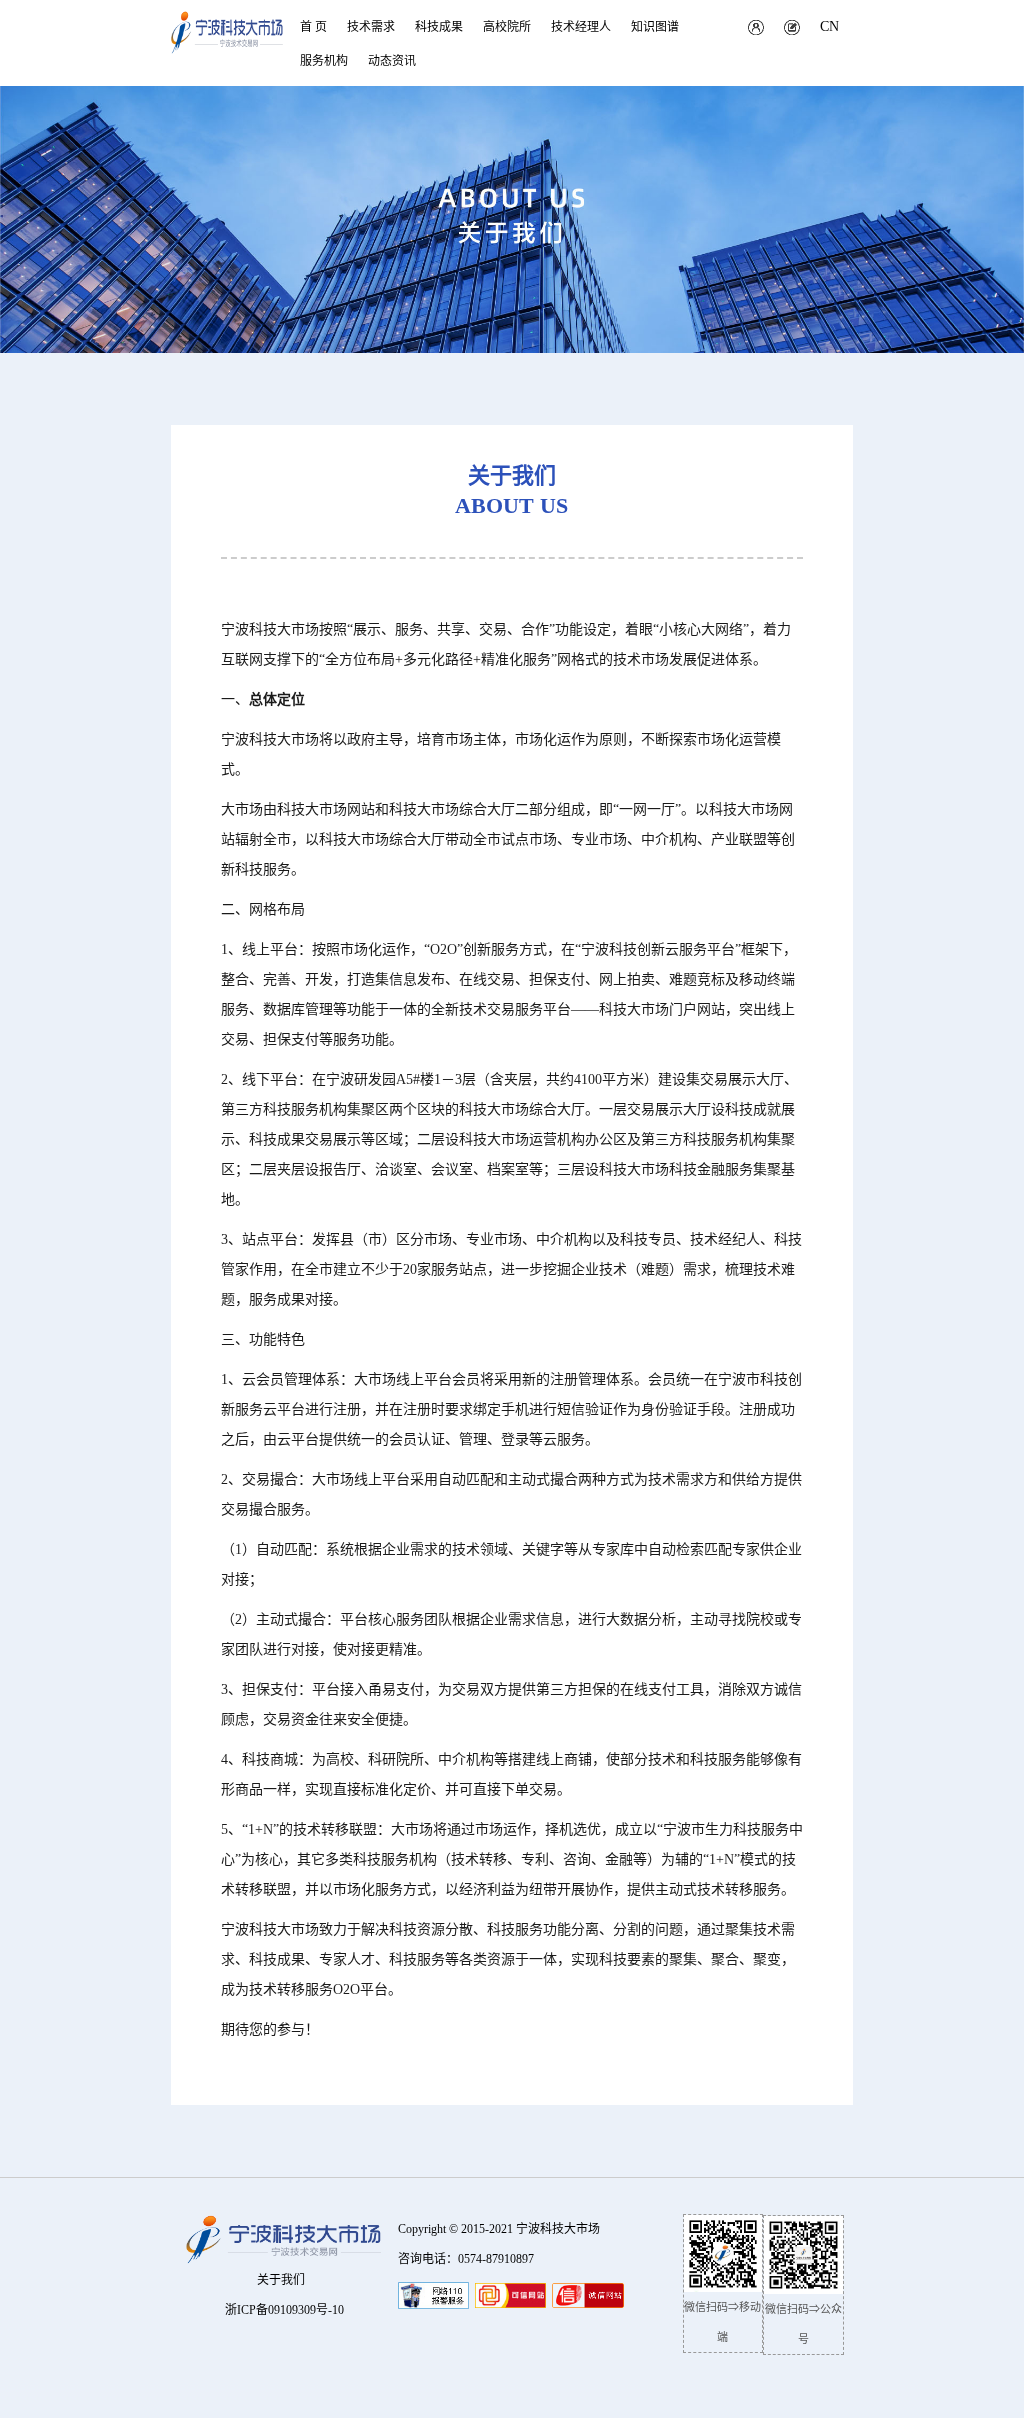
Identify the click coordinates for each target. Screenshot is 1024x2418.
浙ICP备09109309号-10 (284, 2310)
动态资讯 (392, 61)
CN (829, 26)
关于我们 (281, 2280)
